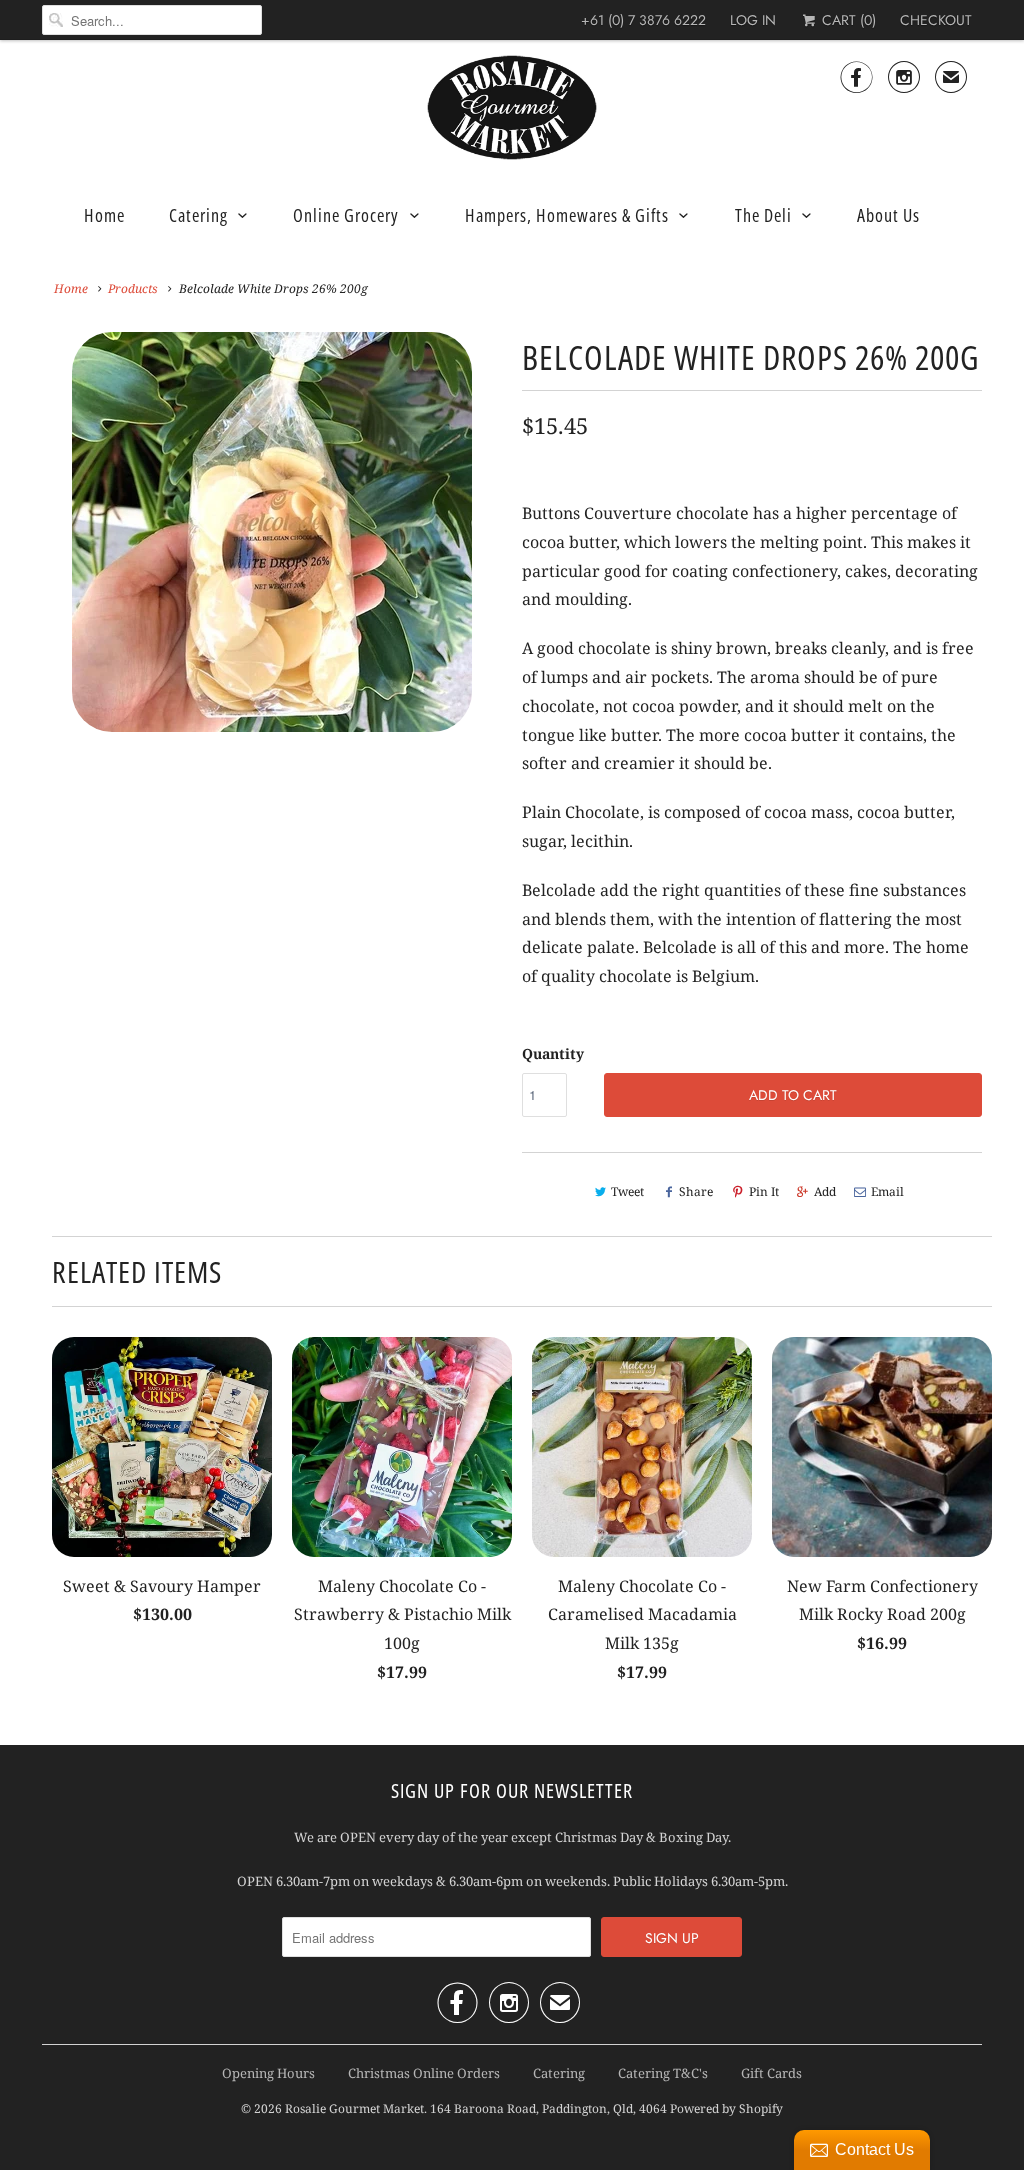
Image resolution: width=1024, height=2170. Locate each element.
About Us (888, 215)
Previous (46, 544)
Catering (198, 215)
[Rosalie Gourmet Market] (512, 108)
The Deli (763, 215)
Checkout (936, 20)
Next (498, 544)
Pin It (764, 1191)
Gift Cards (771, 2073)
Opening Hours (268, 2073)
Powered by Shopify (726, 2108)
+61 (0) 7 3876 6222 (643, 20)
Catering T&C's (663, 2073)
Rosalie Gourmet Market (354, 2108)
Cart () (847, 20)
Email (887, 1191)
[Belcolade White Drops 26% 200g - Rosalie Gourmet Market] (272, 532)
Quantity (553, 1053)
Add (825, 1191)
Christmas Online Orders (424, 2073)
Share (696, 1191)
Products (133, 288)
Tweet (627, 1191)
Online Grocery (346, 215)
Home (104, 215)
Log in (753, 20)
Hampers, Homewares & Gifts (567, 215)
